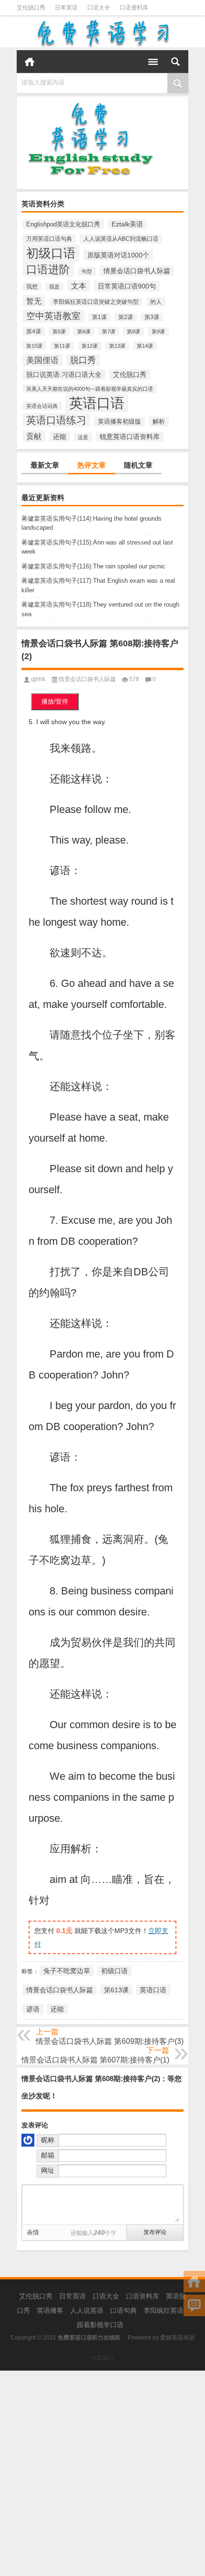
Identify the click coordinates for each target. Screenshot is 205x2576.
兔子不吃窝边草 (67, 1971)
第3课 (152, 317)
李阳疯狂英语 (164, 2310)
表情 (33, 2232)
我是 (54, 287)
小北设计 (102, 2358)
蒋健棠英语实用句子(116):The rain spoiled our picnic (93, 566)
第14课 (145, 346)
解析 (159, 422)
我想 (32, 287)
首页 (30, 62)
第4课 (34, 331)
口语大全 (99, 8)
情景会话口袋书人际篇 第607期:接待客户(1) (95, 2060)
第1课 (99, 317)
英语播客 (50, 2310)
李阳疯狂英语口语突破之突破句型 (96, 302)
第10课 (34, 346)
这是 (83, 437)
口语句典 (123, 2310)
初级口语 (51, 253)
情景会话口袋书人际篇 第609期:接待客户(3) (110, 2041)
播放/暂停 (55, 701)
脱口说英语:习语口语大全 (64, 374)
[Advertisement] (102, 2473)
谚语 (33, 2009)
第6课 (84, 331)
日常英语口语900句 (127, 286)
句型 (87, 271)
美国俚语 (42, 360)
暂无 (34, 301)
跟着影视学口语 (100, 2325)
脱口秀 (83, 360)
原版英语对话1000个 (118, 255)
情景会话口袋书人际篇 (137, 271)
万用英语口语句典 (49, 239)
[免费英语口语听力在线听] (102, 33)
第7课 (109, 331)
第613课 (116, 1990)
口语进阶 (48, 269)
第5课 (59, 331)
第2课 (126, 317)
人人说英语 (87, 2310)
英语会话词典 (42, 406)
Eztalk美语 (127, 224)
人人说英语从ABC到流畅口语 (121, 239)
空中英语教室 (53, 316)
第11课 (62, 346)
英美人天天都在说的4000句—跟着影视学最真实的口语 (90, 389)
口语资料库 (134, 8)
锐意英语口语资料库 (130, 437)
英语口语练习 (56, 420)
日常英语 (66, 8)
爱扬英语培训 (177, 2338)
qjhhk (38, 679)
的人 (156, 302)
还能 (60, 437)
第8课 (133, 331)
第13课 (117, 346)
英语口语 (97, 403)
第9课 (158, 331)
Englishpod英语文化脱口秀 (63, 224)
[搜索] (175, 62)
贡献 (34, 436)
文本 (79, 286)
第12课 (90, 346)
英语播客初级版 (119, 422)
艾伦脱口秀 (31, 8)
